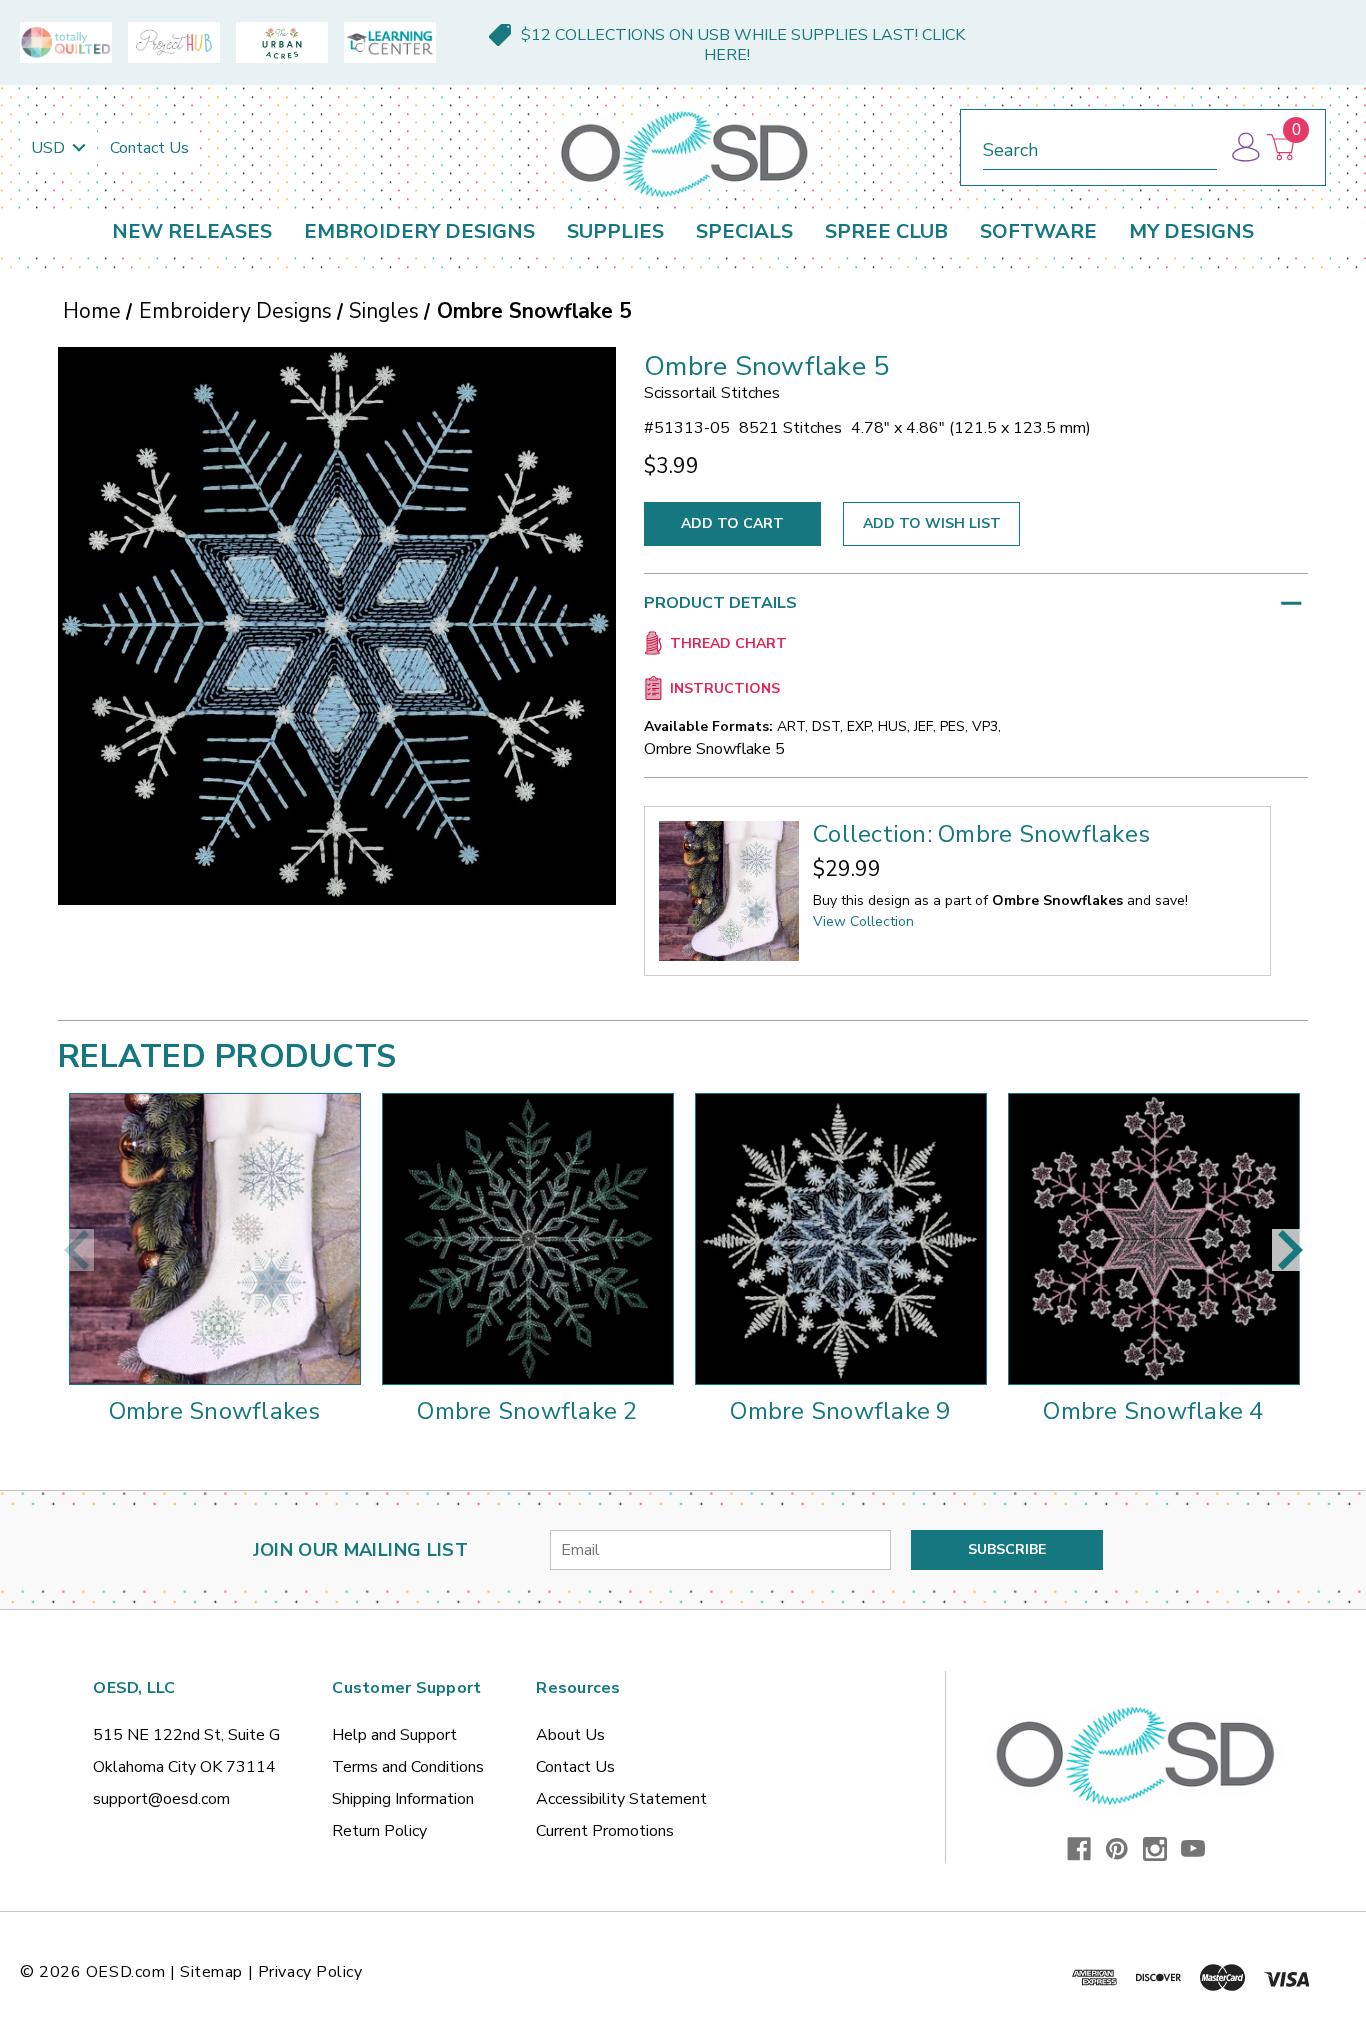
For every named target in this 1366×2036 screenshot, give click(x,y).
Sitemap (211, 1972)
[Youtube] (1193, 1849)
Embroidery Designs (419, 231)
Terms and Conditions (408, 1767)
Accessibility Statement (621, 1799)
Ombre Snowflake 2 (527, 1411)
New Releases (192, 231)
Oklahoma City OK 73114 (184, 1767)
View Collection (863, 921)
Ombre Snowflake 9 (840, 1411)
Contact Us (149, 148)
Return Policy (379, 1831)
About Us (570, 1735)
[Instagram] (1155, 1849)
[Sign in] (1244, 147)
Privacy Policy (310, 1972)
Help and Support (394, 1735)
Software (1038, 231)
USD (50, 148)
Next (1290, 1250)
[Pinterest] (1117, 1849)
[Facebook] (1079, 1849)
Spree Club (886, 231)
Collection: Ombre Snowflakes (981, 834)
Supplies (615, 231)
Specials (744, 231)
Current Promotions (605, 1831)
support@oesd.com (161, 1799)
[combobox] (1100, 146)
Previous (76, 1250)
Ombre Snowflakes (215, 1411)
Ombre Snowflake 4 (1153, 1411)
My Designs (1191, 231)
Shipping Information (403, 1799)
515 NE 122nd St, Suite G (186, 1735)
